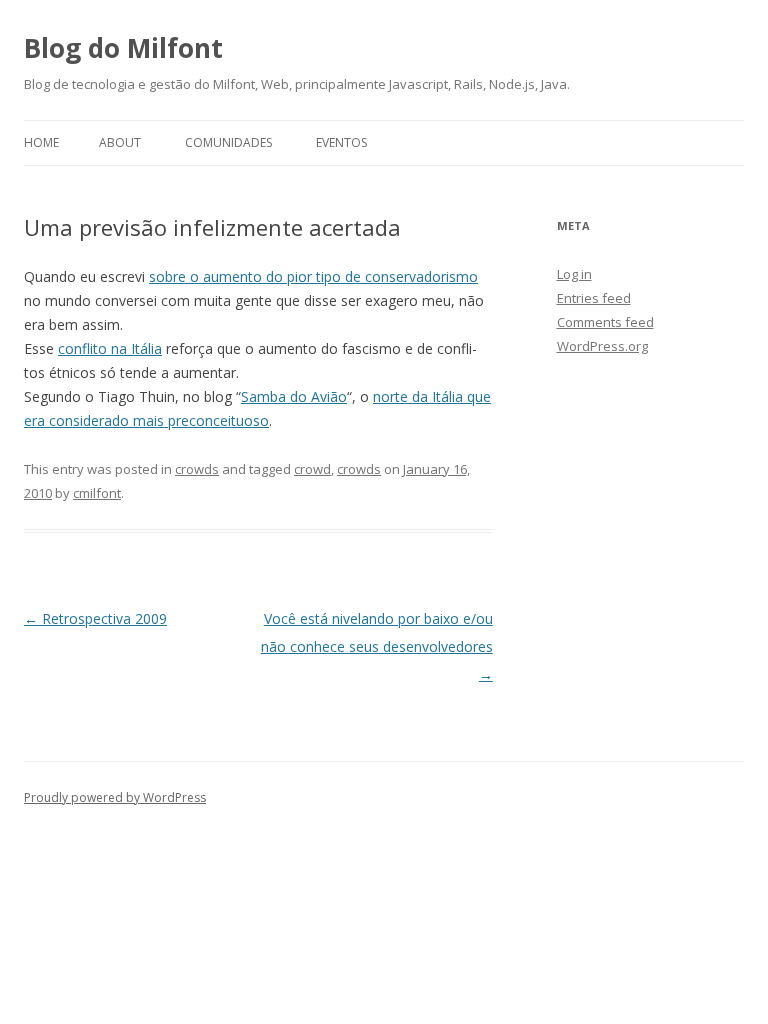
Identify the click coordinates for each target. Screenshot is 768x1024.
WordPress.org (602, 346)
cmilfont (97, 493)
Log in (574, 274)
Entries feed (594, 298)
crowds (197, 469)
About (120, 142)
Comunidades (228, 142)
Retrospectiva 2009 (95, 618)
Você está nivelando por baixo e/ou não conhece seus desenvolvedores (377, 646)
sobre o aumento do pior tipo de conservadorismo (313, 276)
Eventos (341, 142)
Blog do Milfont (123, 48)
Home (41, 142)
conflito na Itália (110, 348)
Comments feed (605, 322)
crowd (312, 469)
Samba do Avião (294, 396)
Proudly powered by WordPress (115, 797)
